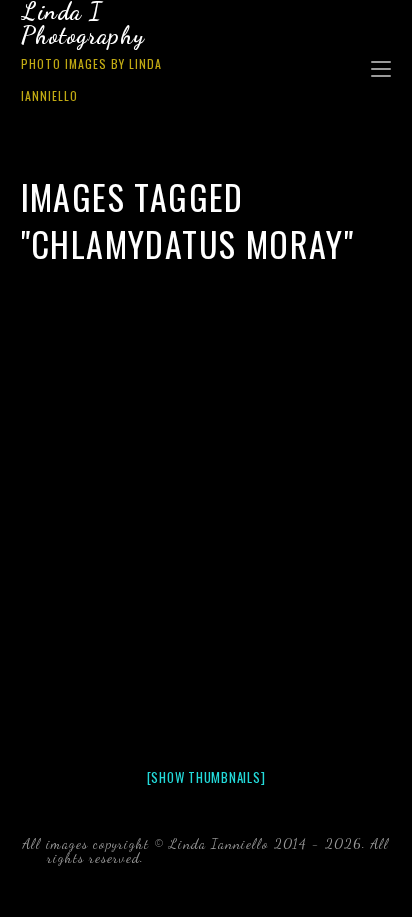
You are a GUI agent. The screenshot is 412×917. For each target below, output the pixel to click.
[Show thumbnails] (206, 777)
